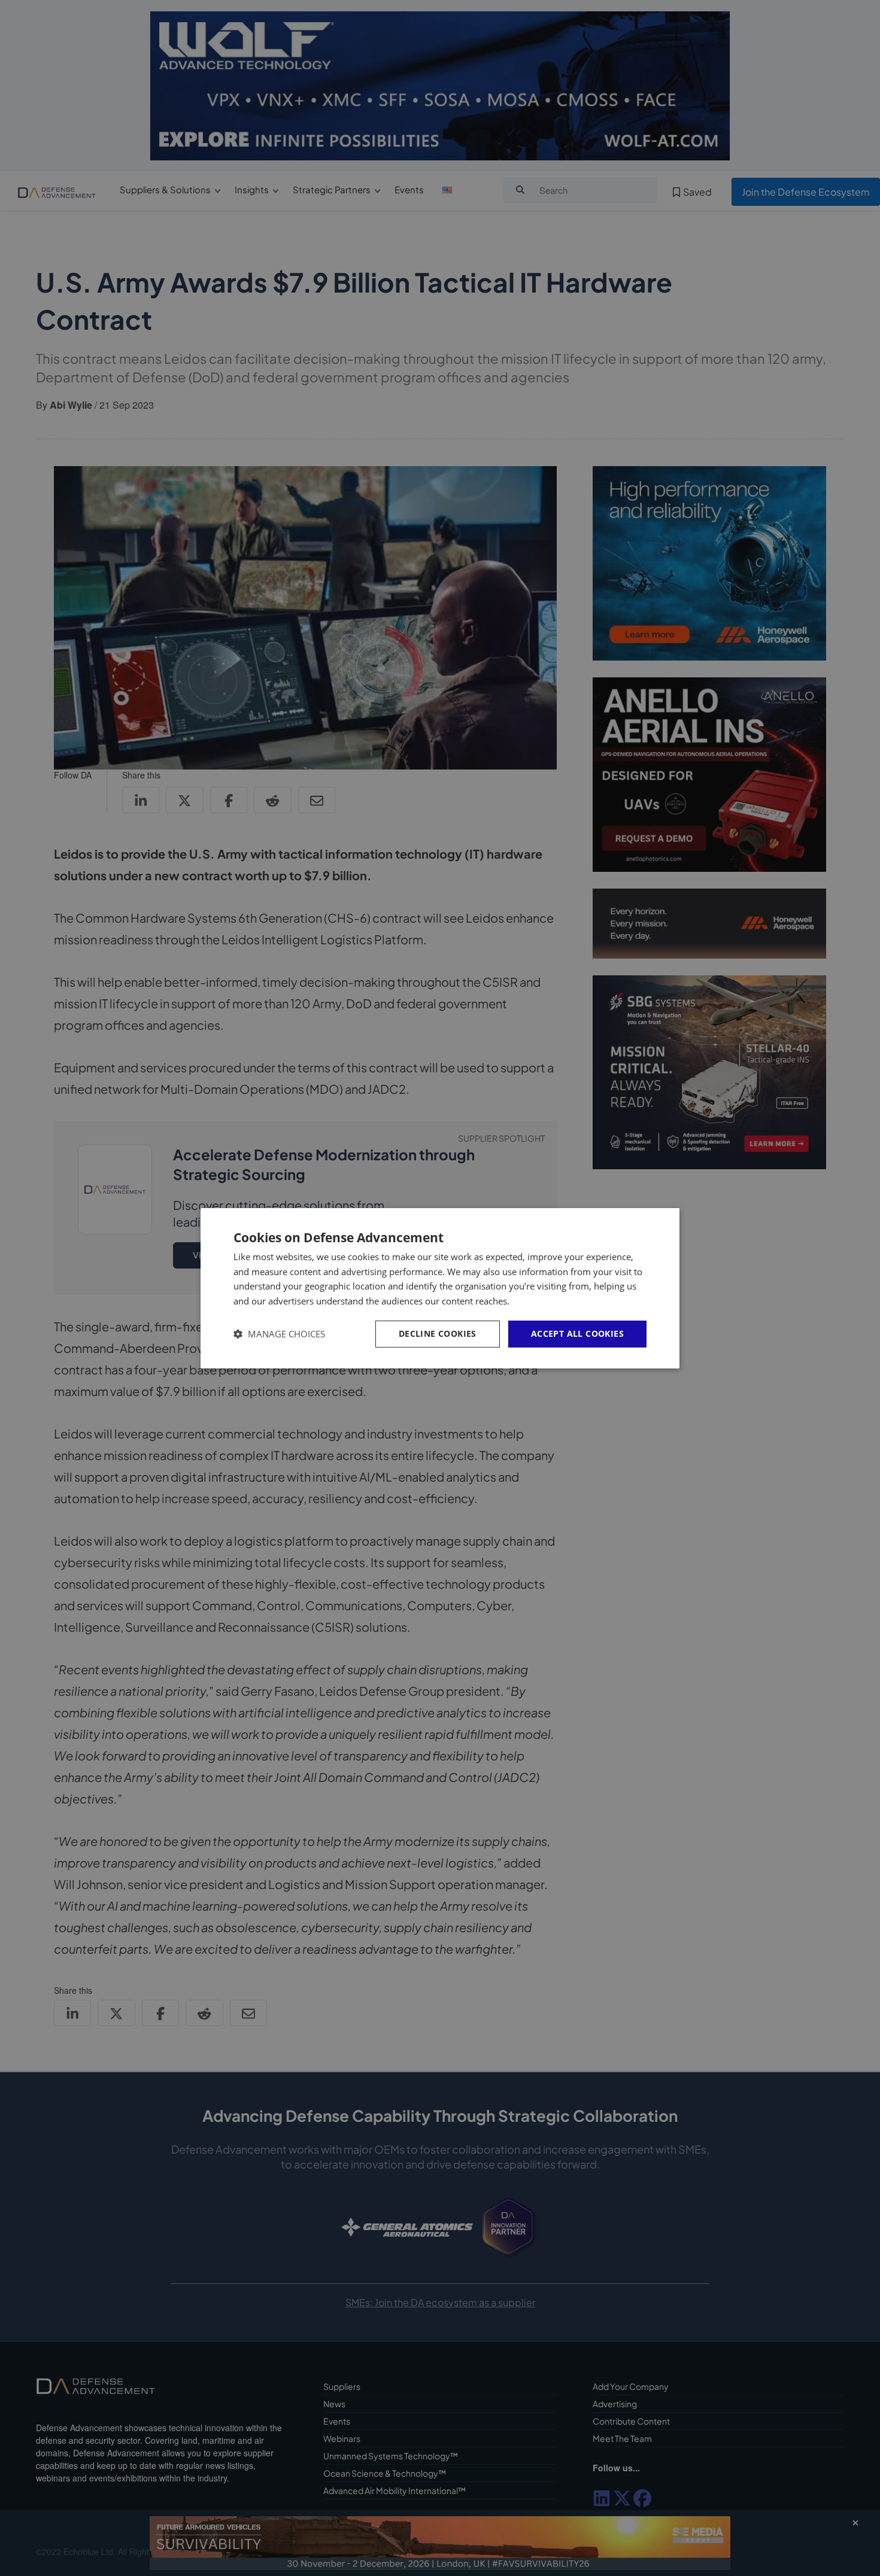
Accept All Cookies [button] (577, 1333)
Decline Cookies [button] (438, 1333)
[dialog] (440, 1288)
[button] (279, 1334)
